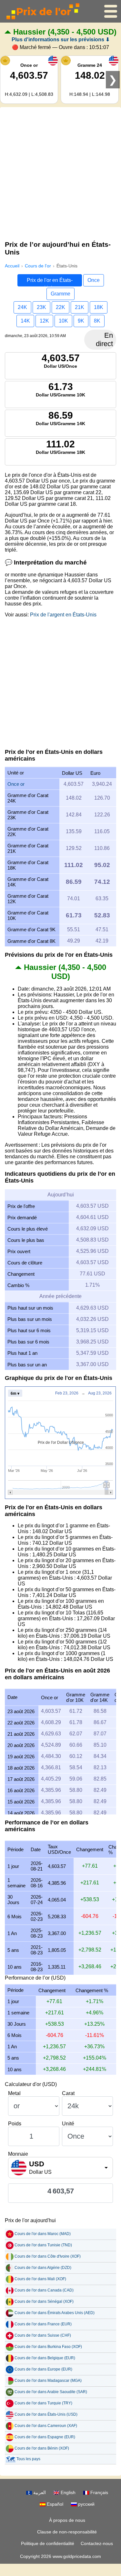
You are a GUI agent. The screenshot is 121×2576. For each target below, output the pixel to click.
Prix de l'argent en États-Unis (63, 615)
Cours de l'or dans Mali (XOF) (40, 2279)
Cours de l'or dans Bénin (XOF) (42, 2448)
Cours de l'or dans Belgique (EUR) (45, 2358)
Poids (15, 2124)
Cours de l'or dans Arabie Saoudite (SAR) (51, 2392)
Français (99, 2492)
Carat (68, 2093)
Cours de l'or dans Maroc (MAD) (43, 2234)
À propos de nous (67, 2520)
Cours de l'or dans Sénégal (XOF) (44, 2301)
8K (97, 321)
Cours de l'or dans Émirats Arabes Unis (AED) (55, 2313)
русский (86, 2504)
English (67, 2492)
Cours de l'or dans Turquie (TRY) (43, 2403)
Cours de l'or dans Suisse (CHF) (43, 2335)
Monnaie (18, 2154)
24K (22, 307)
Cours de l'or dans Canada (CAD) (44, 2290)
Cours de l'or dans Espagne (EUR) (45, 2437)
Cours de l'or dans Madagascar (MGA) (48, 2381)
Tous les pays (28, 2459)
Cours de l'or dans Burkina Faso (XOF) (48, 2347)
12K (44, 321)
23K (41, 307)
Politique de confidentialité (48, 2543)
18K (99, 307)
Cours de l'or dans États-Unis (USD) (46, 2414)
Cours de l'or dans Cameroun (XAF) (46, 2426)
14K (25, 321)
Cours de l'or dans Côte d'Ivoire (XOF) (48, 2256)
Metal (14, 2093)
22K (60, 307)
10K (63, 321)
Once (94, 280)
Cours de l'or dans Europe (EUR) (43, 2369)
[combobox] (60, 2168)
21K (80, 307)
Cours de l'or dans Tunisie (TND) (43, 2245)
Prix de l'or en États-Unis (50, 282)
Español (54, 2504)
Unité (68, 2124)
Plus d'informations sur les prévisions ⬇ (61, 40)
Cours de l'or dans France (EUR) (43, 2324)
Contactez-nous (97, 2543)
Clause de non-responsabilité (67, 2532)
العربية (39, 2492)
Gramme (60, 294)
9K (81, 321)
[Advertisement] (60, 172)
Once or (16, 784)
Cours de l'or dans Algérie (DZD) (43, 2268)
